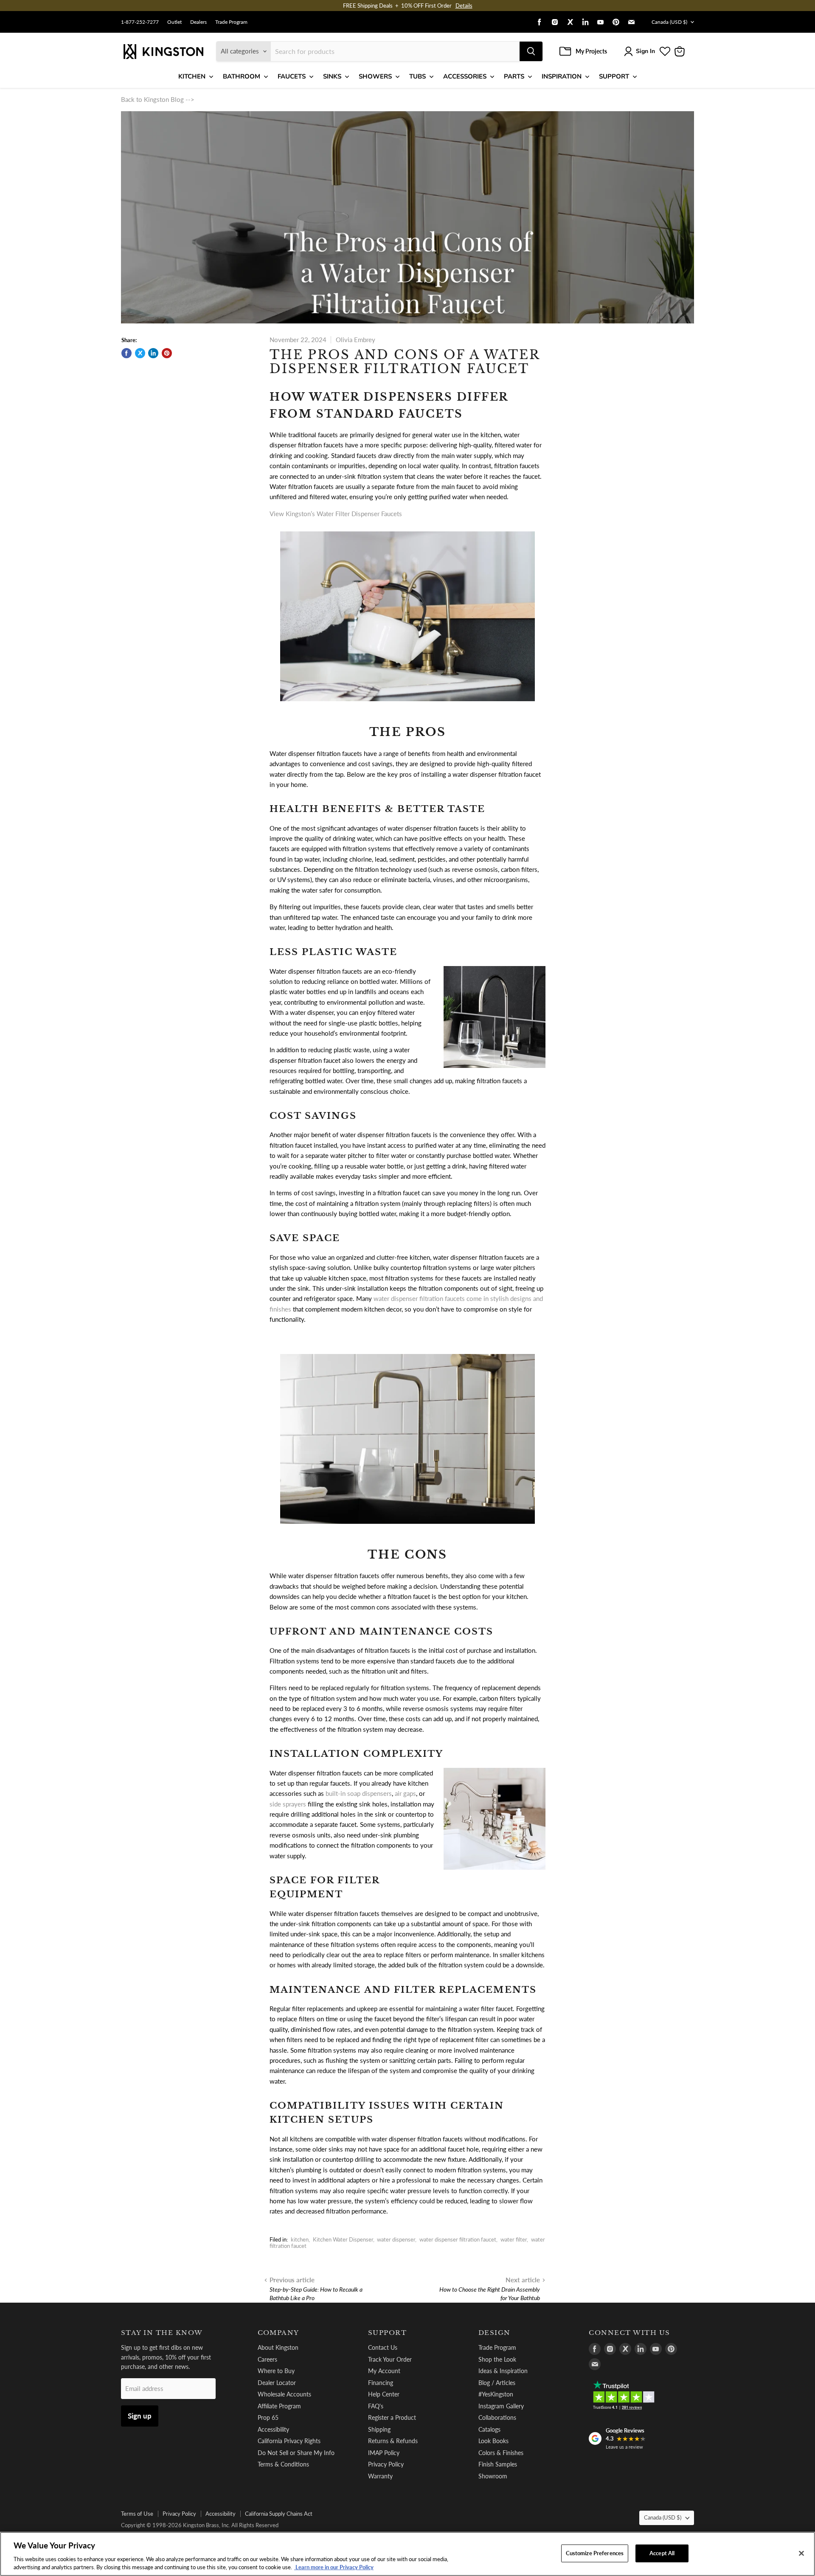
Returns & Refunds (393, 2441)
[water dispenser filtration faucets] (407, 705)
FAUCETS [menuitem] (292, 76)
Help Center (384, 2394)
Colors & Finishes (501, 2453)
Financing (381, 2383)
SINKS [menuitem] (332, 76)
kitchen (300, 2239)
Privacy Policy (386, 2464)
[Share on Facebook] (126, 353)
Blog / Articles (497, 2383)
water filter (514, 2239)
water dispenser (396, 2239)
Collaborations (497, 2417)
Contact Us (383, 2347)
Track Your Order (390, 2359)
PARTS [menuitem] (514, 76)
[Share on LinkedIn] (153, 353)
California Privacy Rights (289, 2441)
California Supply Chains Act (279, 2514)
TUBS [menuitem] (417, 76)
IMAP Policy (384, 2453)
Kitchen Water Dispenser (343, 2239)
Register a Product (392, 2417)
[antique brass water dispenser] (407, 1528)
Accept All (662, 2553)
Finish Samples (498, 2464)
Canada (669, 22)
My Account (384, 2371)
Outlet (174, 22)
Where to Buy (276, 2371)
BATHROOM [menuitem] (242, 76)
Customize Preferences (595, 2553)
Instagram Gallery (501, 2406)
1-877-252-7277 (140, 22)
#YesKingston (496, 2394)
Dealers (198, 22)
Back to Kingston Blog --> (158, 99)
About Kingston (278, 2347)
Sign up (140, 2416)
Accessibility (273, 2429)
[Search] (531, 51)
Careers (267, 2359)
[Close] (801, 2554)
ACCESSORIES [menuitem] (465, 76)
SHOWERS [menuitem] (375, 76)
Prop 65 (268, 2417)
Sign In (645, 51)
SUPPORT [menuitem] (614, 76)
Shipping (379, 2429)
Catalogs (489, 2429)
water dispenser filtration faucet (458, 2239)
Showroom (493, 2476)
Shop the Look (497, 2359)
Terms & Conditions (283, 2464)
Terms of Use (137, 2514)
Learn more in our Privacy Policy (334, 2567)
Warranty (380, 2476)
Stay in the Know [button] (162, 2333)
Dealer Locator (277, 2383)
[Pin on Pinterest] (167, 353)
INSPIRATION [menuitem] (562, 76)
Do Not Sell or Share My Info (296, 2453)
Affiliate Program (279, 2406)
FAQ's (376, 2406)
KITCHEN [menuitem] (192, 76)
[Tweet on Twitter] (140, 353)
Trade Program (231, 22)
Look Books (493, 2441)
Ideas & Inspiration (503, 2371)
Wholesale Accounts (284, 2394)
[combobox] (395, 51)
